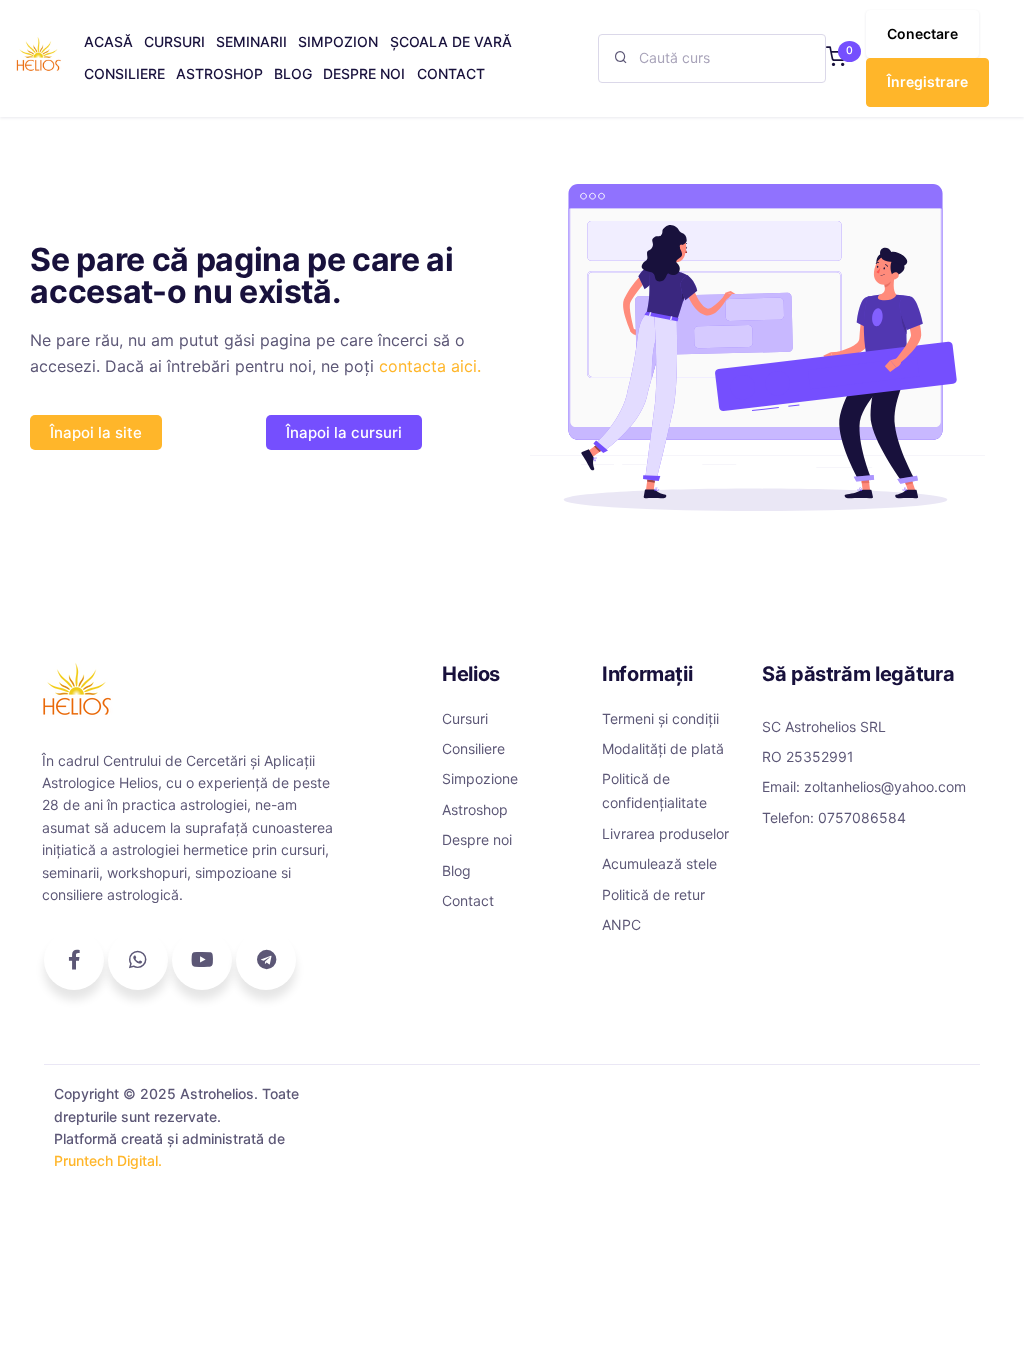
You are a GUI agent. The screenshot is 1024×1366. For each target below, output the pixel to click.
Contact (468, 900)
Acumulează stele (659, 863)
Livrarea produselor (665, 833)
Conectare (922, 33)
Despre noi (477, 839)
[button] (836, 58)
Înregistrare (927, 81)
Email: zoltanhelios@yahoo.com (864, 786)
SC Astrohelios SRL (824, 726)
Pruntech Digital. (108, 1160)
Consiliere (473, 748)
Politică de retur (653, 894)
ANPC (621, 924)
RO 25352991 (808, 756)
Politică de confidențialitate (654, 790)
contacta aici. (430, 366)
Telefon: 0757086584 (834, 817)
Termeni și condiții (660, 718)
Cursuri (465, 718)
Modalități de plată (663, 748)
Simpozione (480, 778)
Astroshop (475, 809)
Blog (456, 870)
